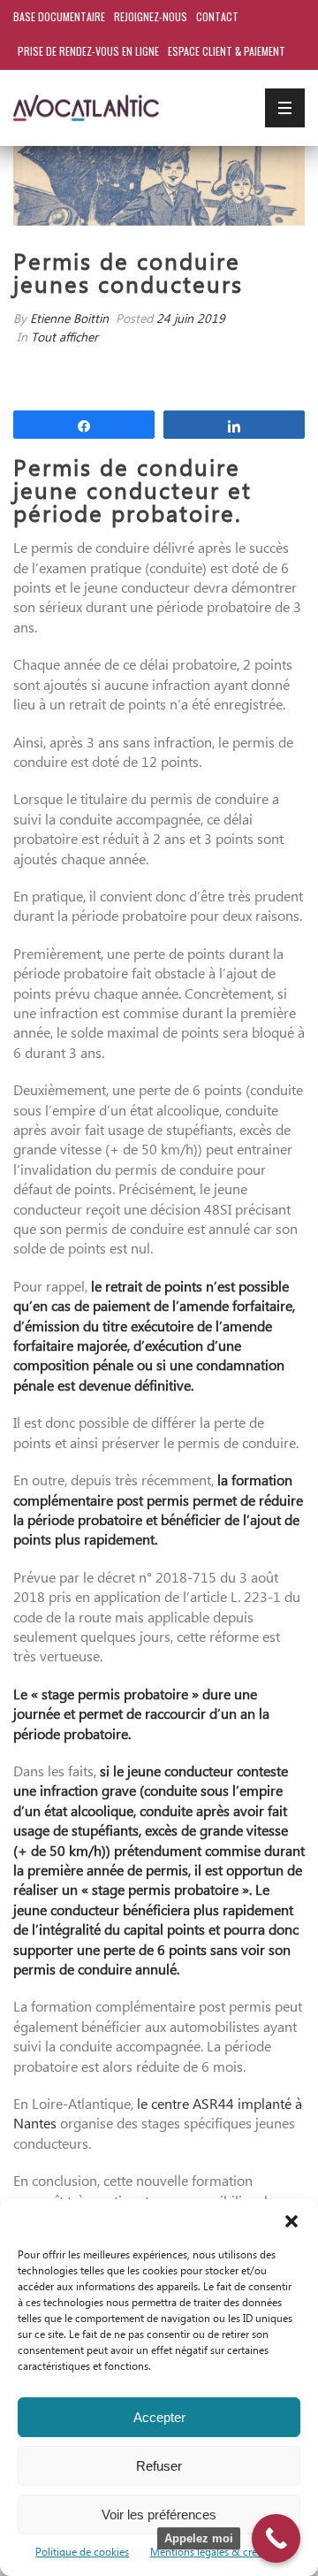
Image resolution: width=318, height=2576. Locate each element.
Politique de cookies (82, 2553)
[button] (291, 2221)
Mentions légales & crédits (212, 2553)
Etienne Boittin (69, 320)
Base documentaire (59, 16)
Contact (217, 16)
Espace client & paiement (227, 51)
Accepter (159, 2417)
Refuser (159, 2466)
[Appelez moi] (276, 2538)
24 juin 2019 (191, 320)
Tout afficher (64, 338)
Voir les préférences (159, 2515)
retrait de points (154, 1288)
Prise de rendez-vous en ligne (88, 51)
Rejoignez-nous (151, 16)
